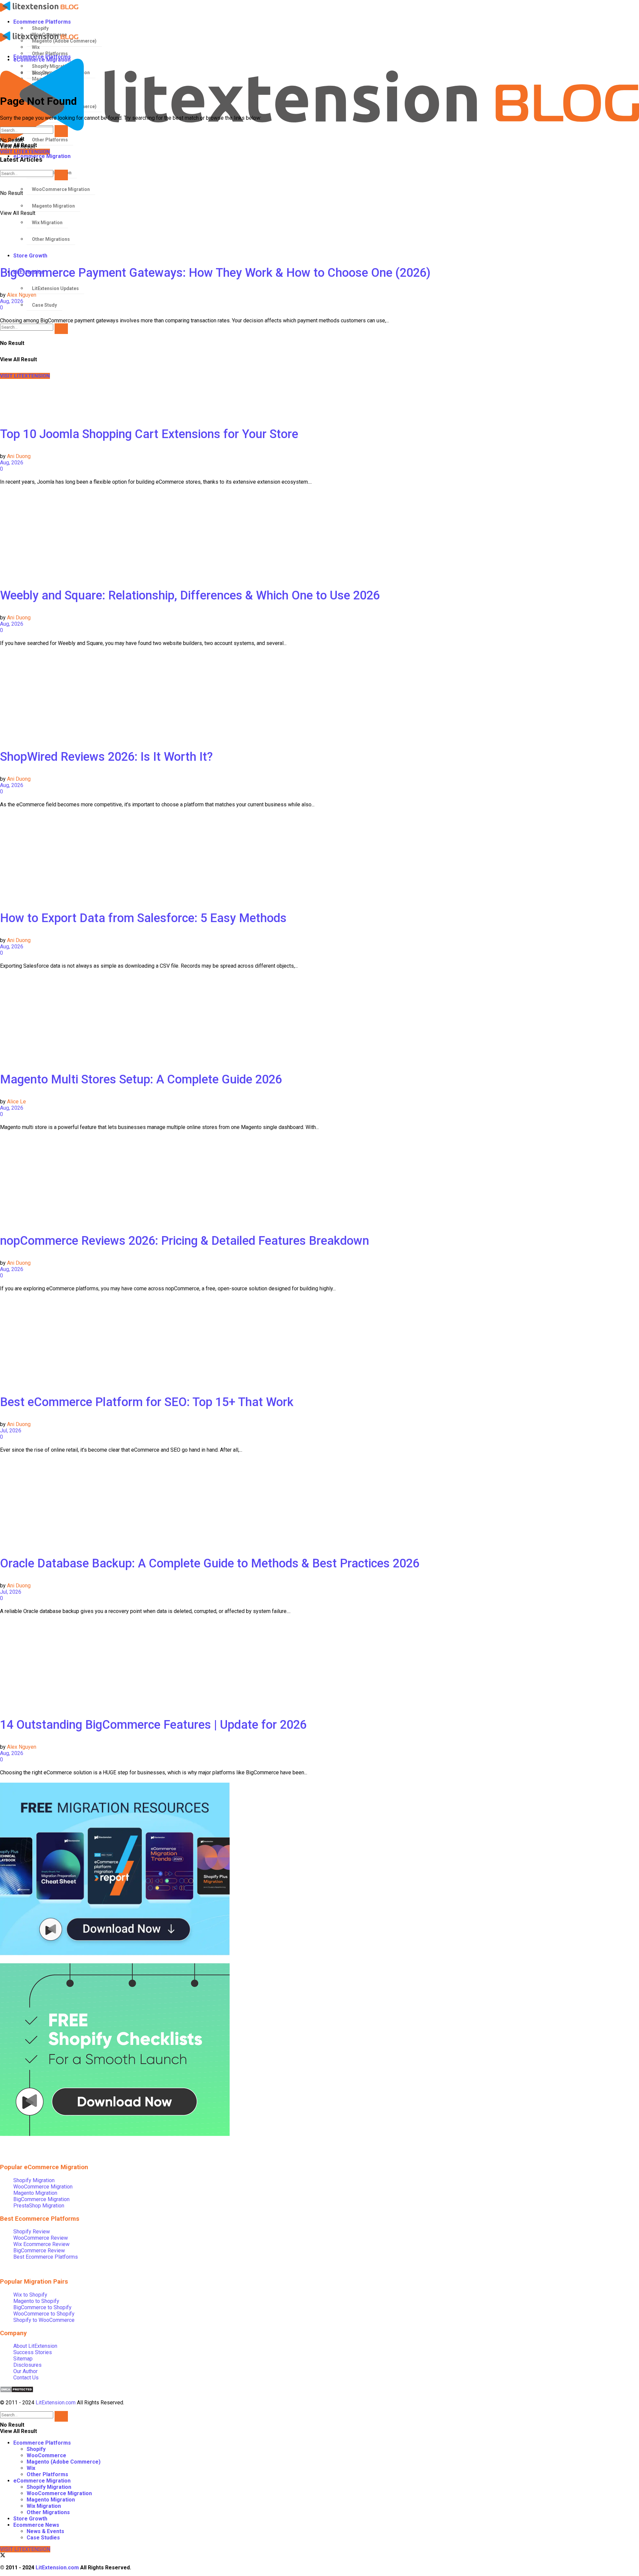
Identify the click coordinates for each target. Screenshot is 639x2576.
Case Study (44, 305)
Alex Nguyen (22, 295)
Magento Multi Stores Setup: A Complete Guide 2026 (141, 1079)
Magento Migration (35, 2193)
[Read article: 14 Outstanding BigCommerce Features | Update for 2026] (319, 1664)
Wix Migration (44, 2506)
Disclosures (27, 2365)
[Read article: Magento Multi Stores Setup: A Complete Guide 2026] (319, 1018)
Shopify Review (32, 2232)
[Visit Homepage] (315, 7)
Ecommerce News (36, 2525)
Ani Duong (19, 456)
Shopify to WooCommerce (44, 2320)
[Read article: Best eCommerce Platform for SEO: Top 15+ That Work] (319, 1341)
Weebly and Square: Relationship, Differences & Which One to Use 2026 (190, 595)
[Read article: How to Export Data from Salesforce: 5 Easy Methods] (319, 857)
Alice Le (16, 1102)
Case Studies (43, 2538)
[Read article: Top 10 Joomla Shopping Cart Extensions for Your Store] (319, 373)
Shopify (40, 28)
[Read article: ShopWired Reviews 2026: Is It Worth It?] (319, 696)
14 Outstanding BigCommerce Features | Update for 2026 (153, 1725)
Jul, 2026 (11, 1431)
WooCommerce (46, 2455)
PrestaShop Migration (39, 2206)
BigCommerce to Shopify (42, 2307)
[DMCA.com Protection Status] (17, 2391)
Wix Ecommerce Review (41, 2244)
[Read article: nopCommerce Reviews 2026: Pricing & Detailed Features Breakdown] (319, 1180)
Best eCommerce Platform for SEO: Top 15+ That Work (147, 1402)
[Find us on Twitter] (3, 2556)
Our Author (25, 2371)
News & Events (45, 2531)
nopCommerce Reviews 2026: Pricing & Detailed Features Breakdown (185, 1241)
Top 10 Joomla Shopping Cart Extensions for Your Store (149, 434)
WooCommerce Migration (43, 2187)
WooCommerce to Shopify (44, 2314)
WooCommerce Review (41, 2238)
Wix (31, 2468)
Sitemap (23, 2359)
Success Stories (33, 2352)
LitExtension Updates (55, 288)
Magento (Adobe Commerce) (64, 2462)
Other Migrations (48, 2512)
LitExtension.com (56, 2403)
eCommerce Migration (42, 2481)
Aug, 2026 (12, 301)
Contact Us (26, 2378)
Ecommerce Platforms (42, 22)
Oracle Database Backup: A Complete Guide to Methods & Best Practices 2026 (210, 1563)
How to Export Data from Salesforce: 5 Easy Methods (143, 918)
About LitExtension (35, 2346)
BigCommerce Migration (41, 2199)
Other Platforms (47, 2474)
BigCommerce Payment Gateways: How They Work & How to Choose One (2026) (215, 273)
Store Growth (30, 256)
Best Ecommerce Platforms (46, 2257)
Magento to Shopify (36, 2301)
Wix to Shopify (30, 2295)
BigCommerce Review (39, 2251)
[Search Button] (61, 329)
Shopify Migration (34, 2180)
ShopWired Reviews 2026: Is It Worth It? (106, 757)
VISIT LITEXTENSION (25, 2549)
